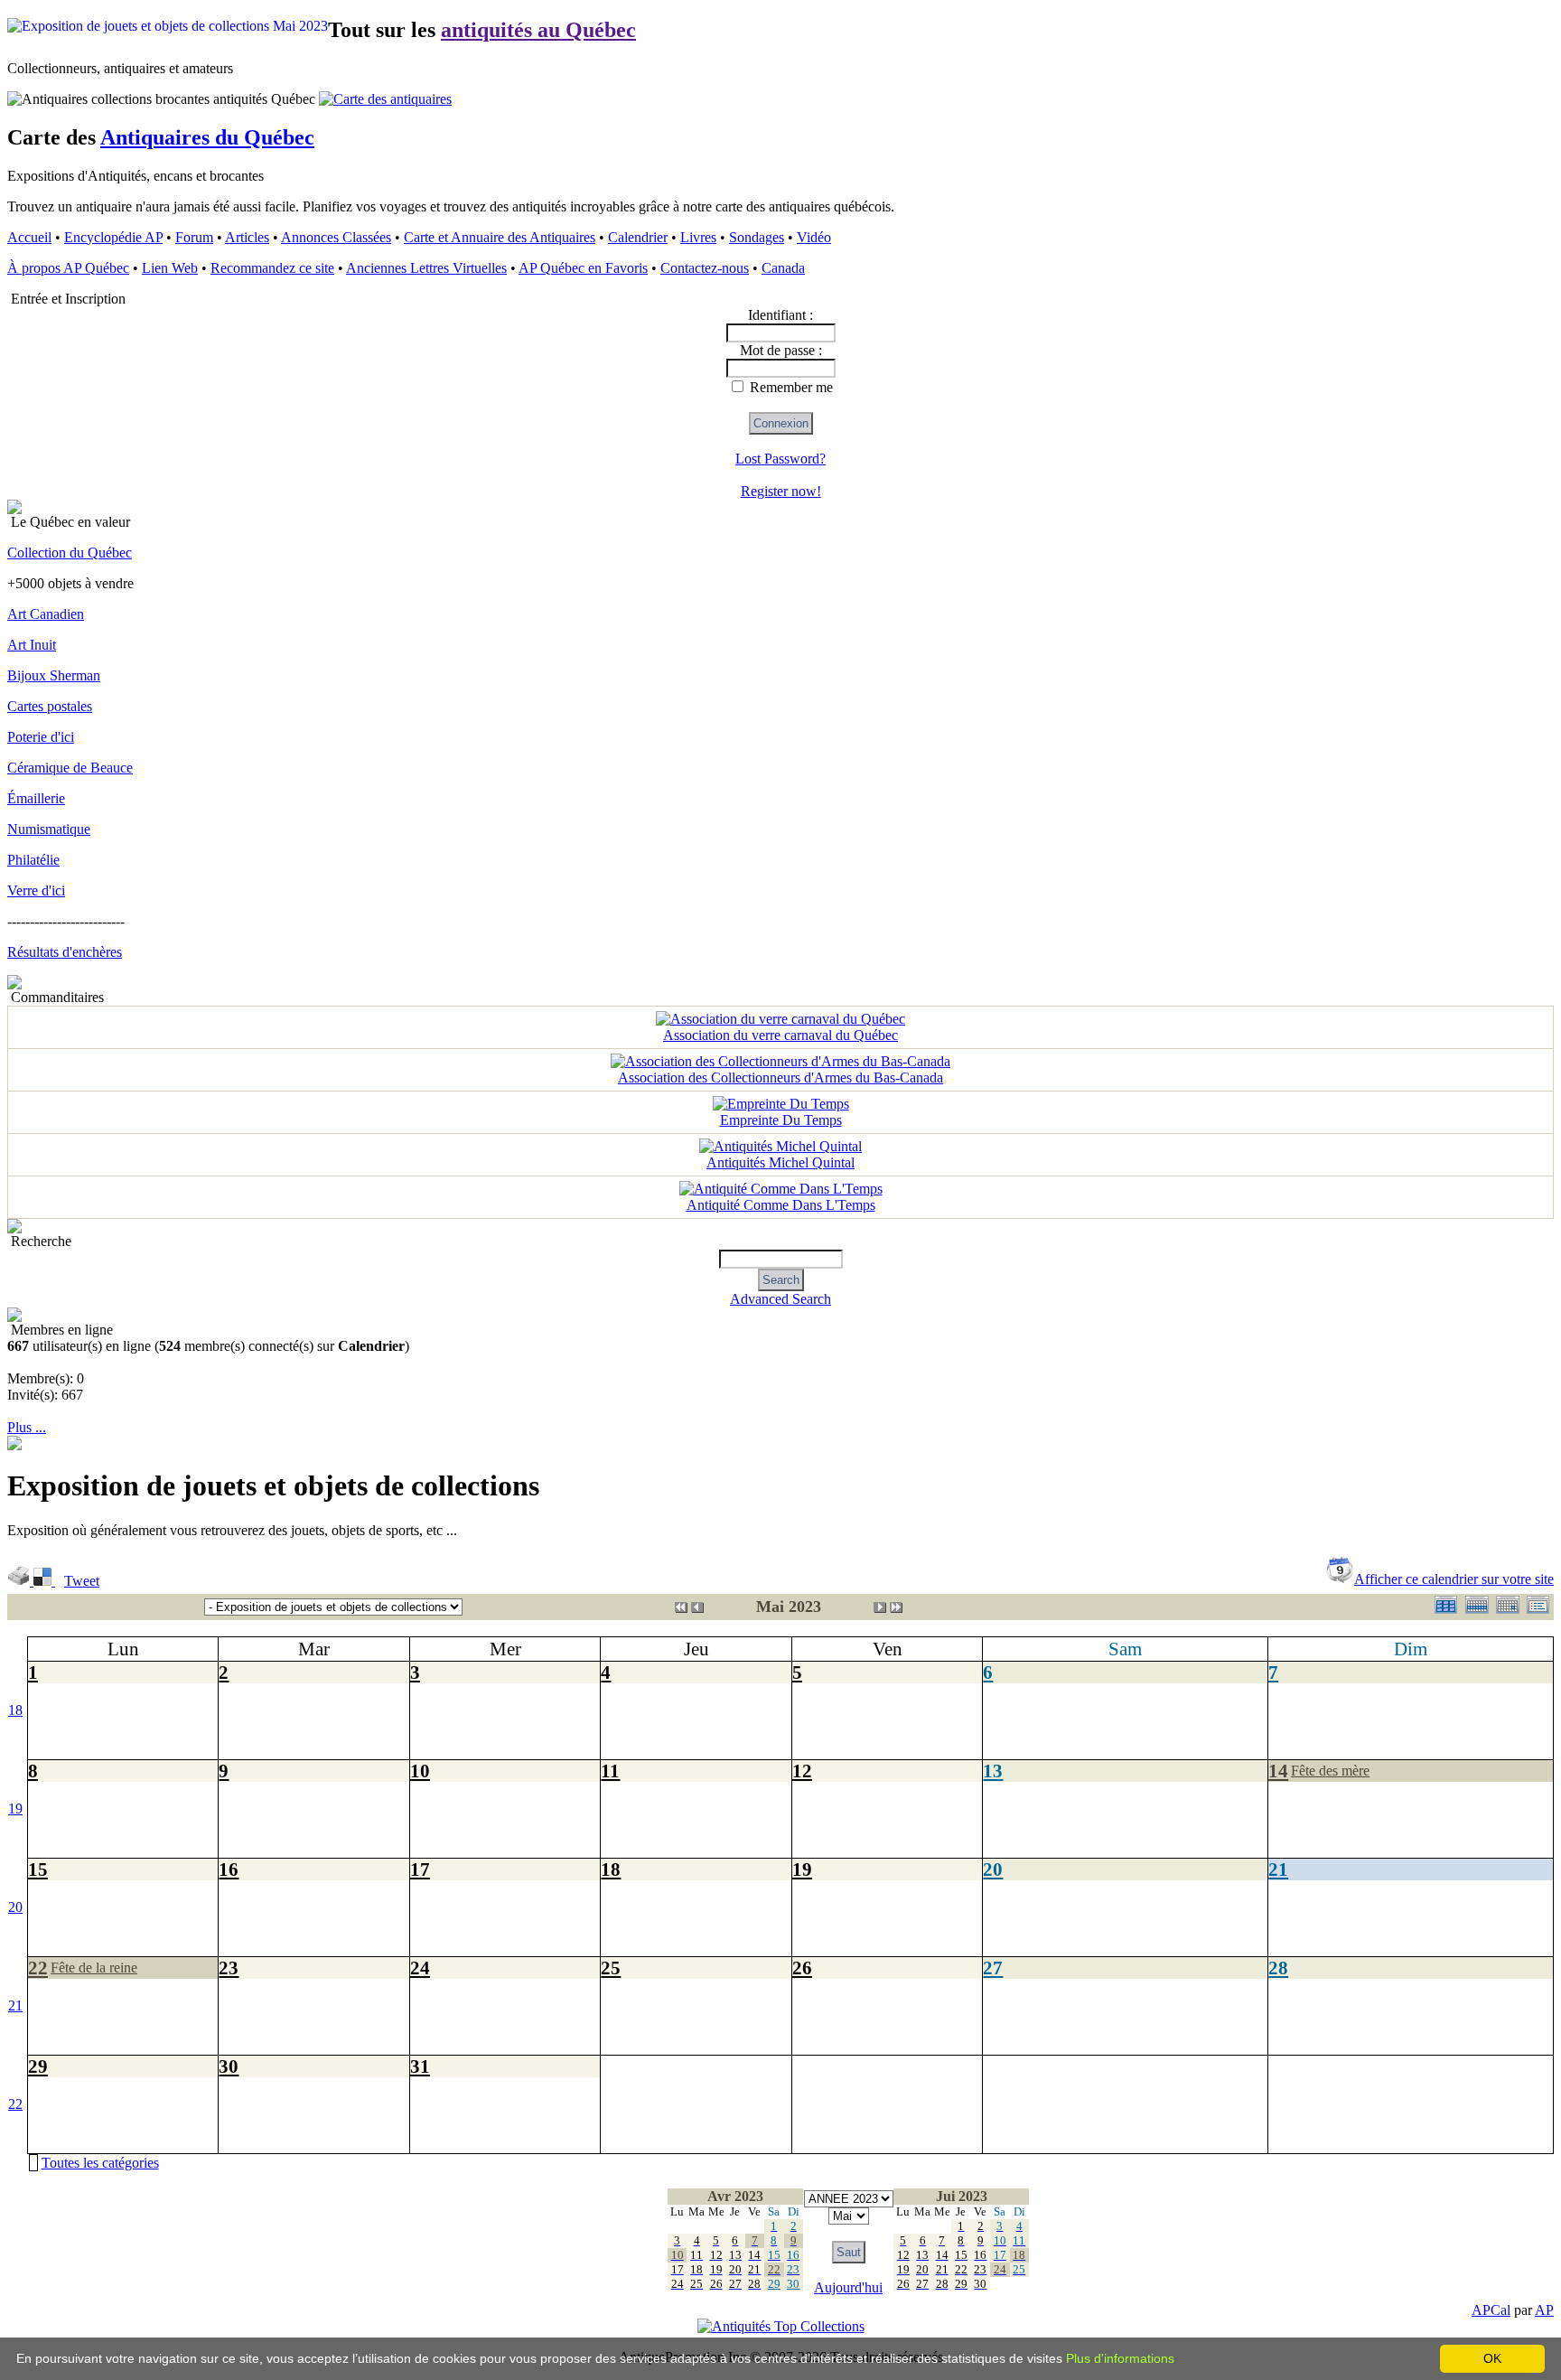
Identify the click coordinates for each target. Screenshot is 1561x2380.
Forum (194, 237)
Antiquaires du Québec (207, 137)
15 (38, 1869)
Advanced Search (780, 1299)
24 (420, 1968)
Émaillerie (36, 798)
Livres (698, 237)
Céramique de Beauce (70, 768)
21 (1278, 1869)
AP (1544, 2310)
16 (229, 1869)
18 (15, 1710)
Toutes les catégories (100, 2163)
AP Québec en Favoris (583, 268)
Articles (247, 237)
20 (15, 1907)
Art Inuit (32, 645)
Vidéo (814, 237)
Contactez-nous (705, 268)
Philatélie (33, 860)
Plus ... (27, 1427)
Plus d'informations (1120, 2358)
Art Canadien (46, 614)
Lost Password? (780, 459)
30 (229, 2066)
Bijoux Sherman (54, 675)
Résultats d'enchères (65, 952)
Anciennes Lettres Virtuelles (426, 268)
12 (802, 1771)
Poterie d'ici (41, 737)
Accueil (29, 237)
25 (611, 1968)
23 (229, 1968)
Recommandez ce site (272, 268)
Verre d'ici (36, 890)
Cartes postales (50, 706)
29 (38, 2066)
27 (993, 1968)
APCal (1491, 2310)
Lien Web (170, 268)
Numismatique (49, 829)
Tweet (82, 1581)
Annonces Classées (336, 237)
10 (420, 1771)
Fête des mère (1330, 1771)
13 (993, 1771)
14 (1278, 1771)
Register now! (781, 491)
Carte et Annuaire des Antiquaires (500, 237)
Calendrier (638, 237)
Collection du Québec (70, 553)
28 (1278, 1968)
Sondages (757, 237)
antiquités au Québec (538, 30)
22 (38, 1968)
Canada (783, 268)
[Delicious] (44, 1581)
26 (802, 1968)
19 (15, 1808)
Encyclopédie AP (113, 237)
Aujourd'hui (848, 2287)
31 (420, 2066)
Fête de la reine (94, 1968)
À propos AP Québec (68, 268)
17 (420, 1869)
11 (610, 1771)
